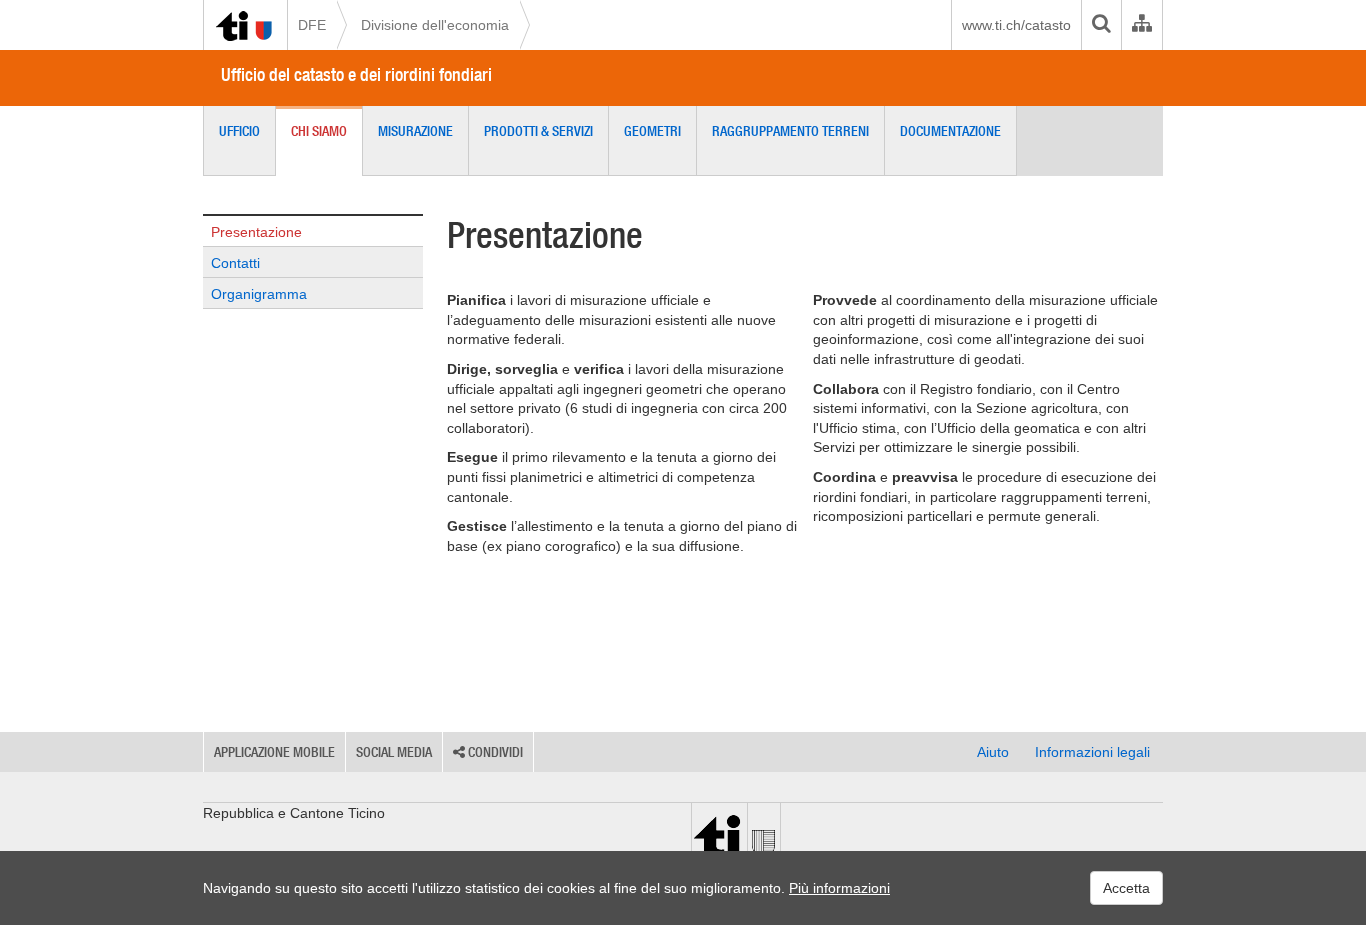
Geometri (652, 131)
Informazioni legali (1092, 752)
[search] (1101, 25)
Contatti (235, 263)
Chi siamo (319, 131)
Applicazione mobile (274, 752)
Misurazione (415, 131)
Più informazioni (839, 888)
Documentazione (950, 131)
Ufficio (239, 131)
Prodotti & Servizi (538, 131)
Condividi (494, 752)
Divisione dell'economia (435, 25)
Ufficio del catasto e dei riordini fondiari (356, 74)
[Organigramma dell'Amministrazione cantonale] (1141, 25)
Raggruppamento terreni (790, 131)
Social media (394, 752)
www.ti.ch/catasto (1016, 25)
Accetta (1126, 888)
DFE (312, 25)
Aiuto (993, 752)
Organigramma (259, 294)
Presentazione (256, 232)
